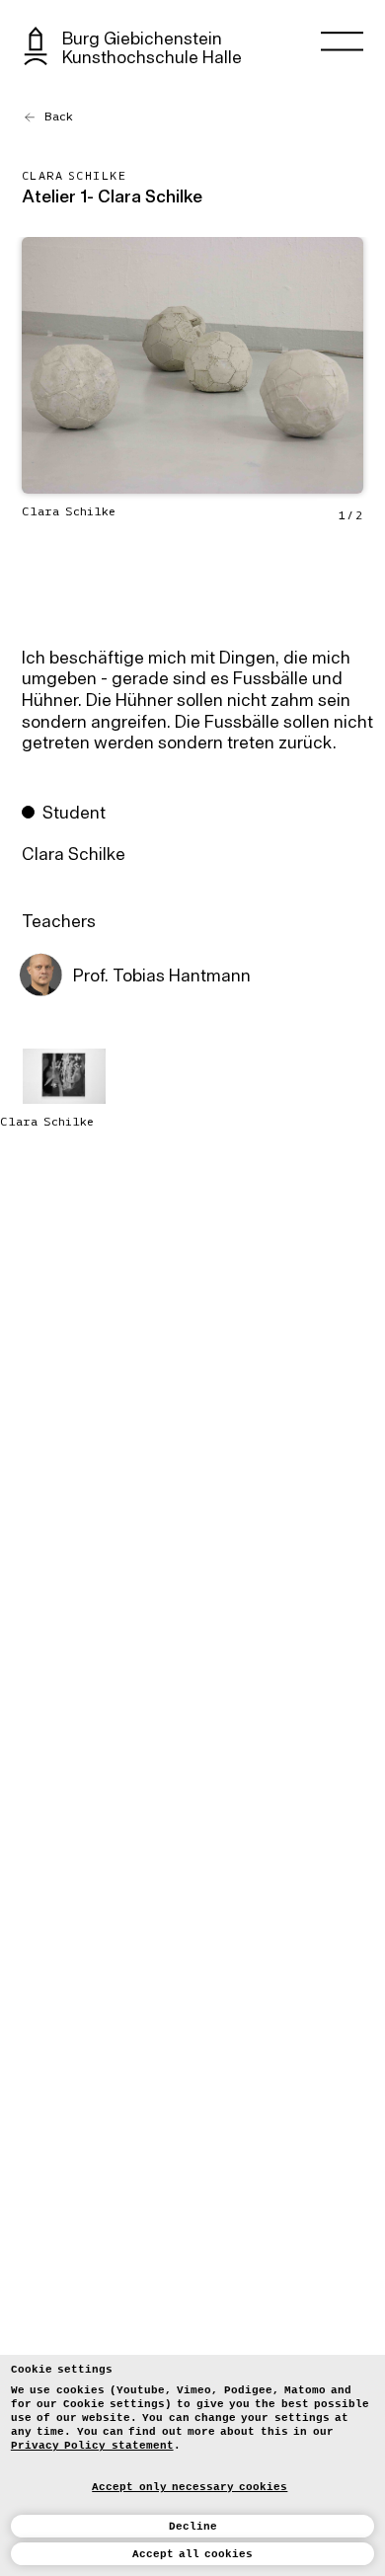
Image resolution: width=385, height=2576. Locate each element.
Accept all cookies (193, 2554)
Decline (193, 2527)
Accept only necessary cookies (190, 2487)
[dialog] (192, 2465)
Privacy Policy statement (92, 2446)
